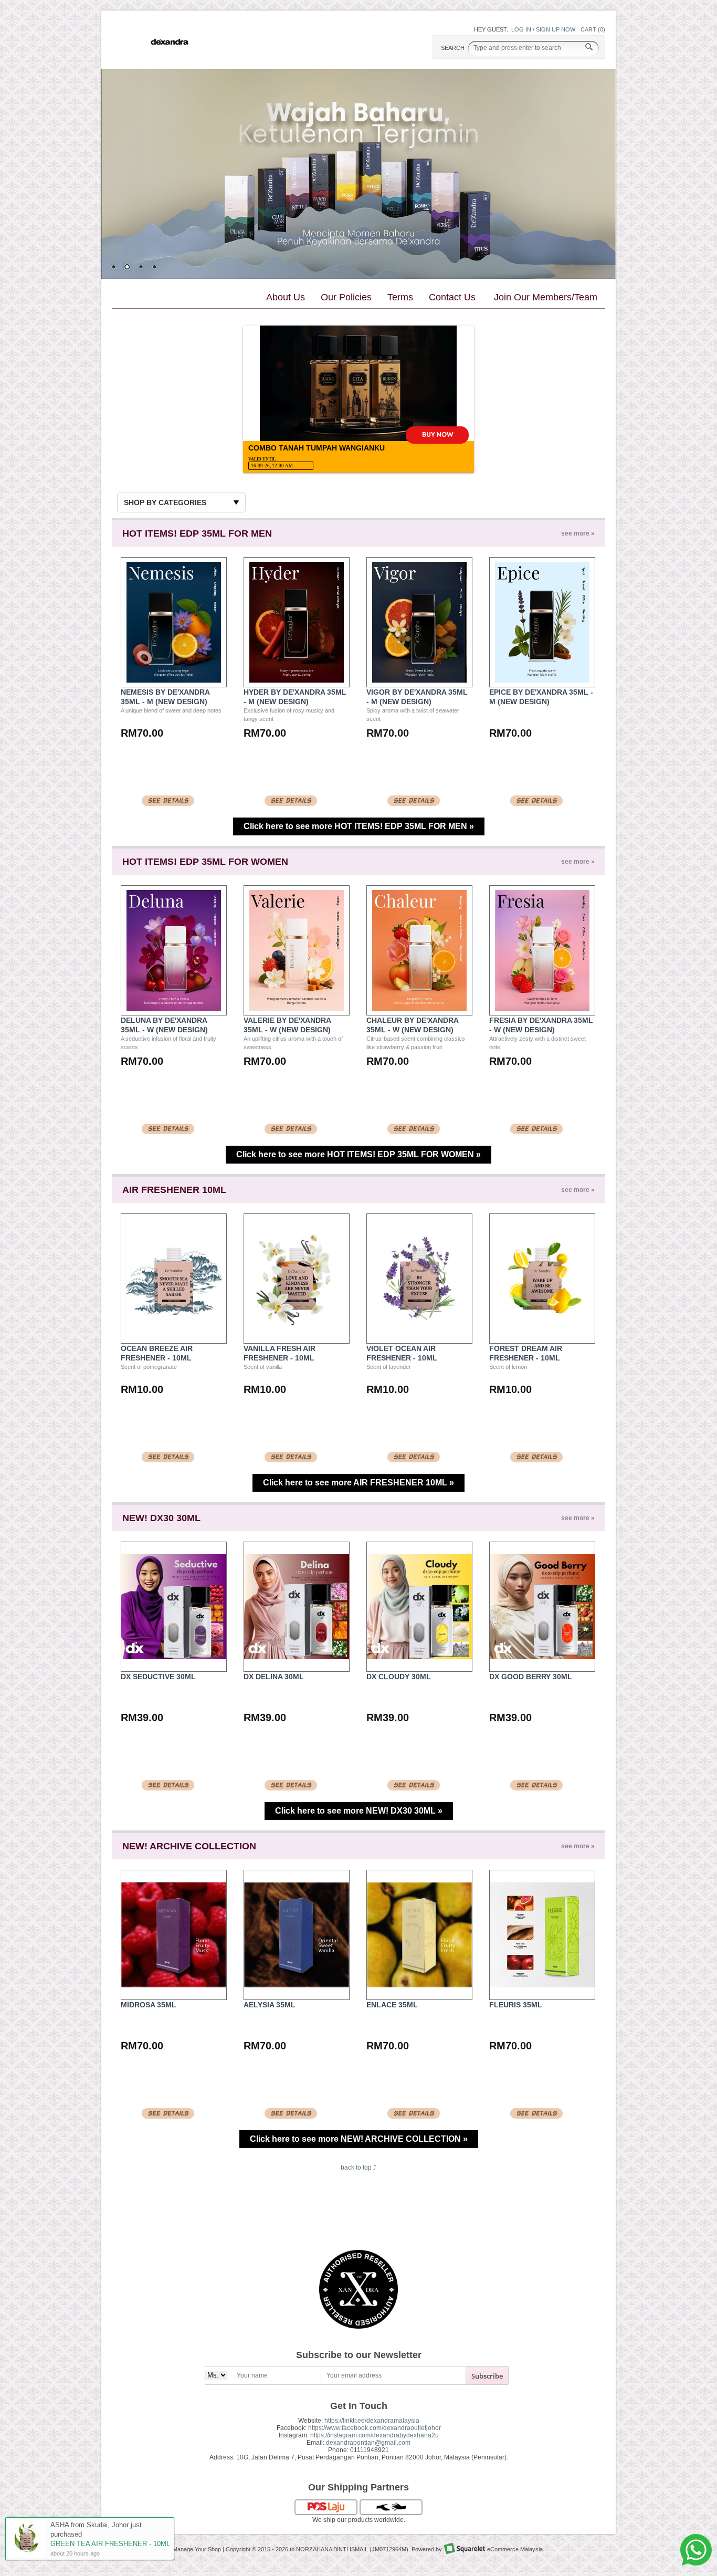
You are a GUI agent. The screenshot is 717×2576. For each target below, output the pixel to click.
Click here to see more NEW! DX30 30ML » (359, 1811)
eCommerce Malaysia (515, 2549)
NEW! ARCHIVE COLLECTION (358, 1846)
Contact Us (452, 297)
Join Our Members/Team (546, 297)
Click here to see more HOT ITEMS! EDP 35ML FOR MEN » (359, 826)
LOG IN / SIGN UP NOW (543, 29)
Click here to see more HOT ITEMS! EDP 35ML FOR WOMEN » (358, 1154)
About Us (286, 297)
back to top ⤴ (358, 2167)
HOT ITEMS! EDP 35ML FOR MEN (358, 533)
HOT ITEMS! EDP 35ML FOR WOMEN (358, 862)
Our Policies (346, 297)
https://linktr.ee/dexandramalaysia (372, 2421)
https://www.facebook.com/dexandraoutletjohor (375, 2428)
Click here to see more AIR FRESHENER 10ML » (358, 1483)
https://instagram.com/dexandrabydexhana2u (375, 2435)
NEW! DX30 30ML (358, 1518)
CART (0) (593, 29)
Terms (400, 297)
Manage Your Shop (197, 2549)
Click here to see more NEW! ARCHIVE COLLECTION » (359, 2139)
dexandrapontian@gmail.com (368, 2443)
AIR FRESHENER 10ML (358, 1190)
